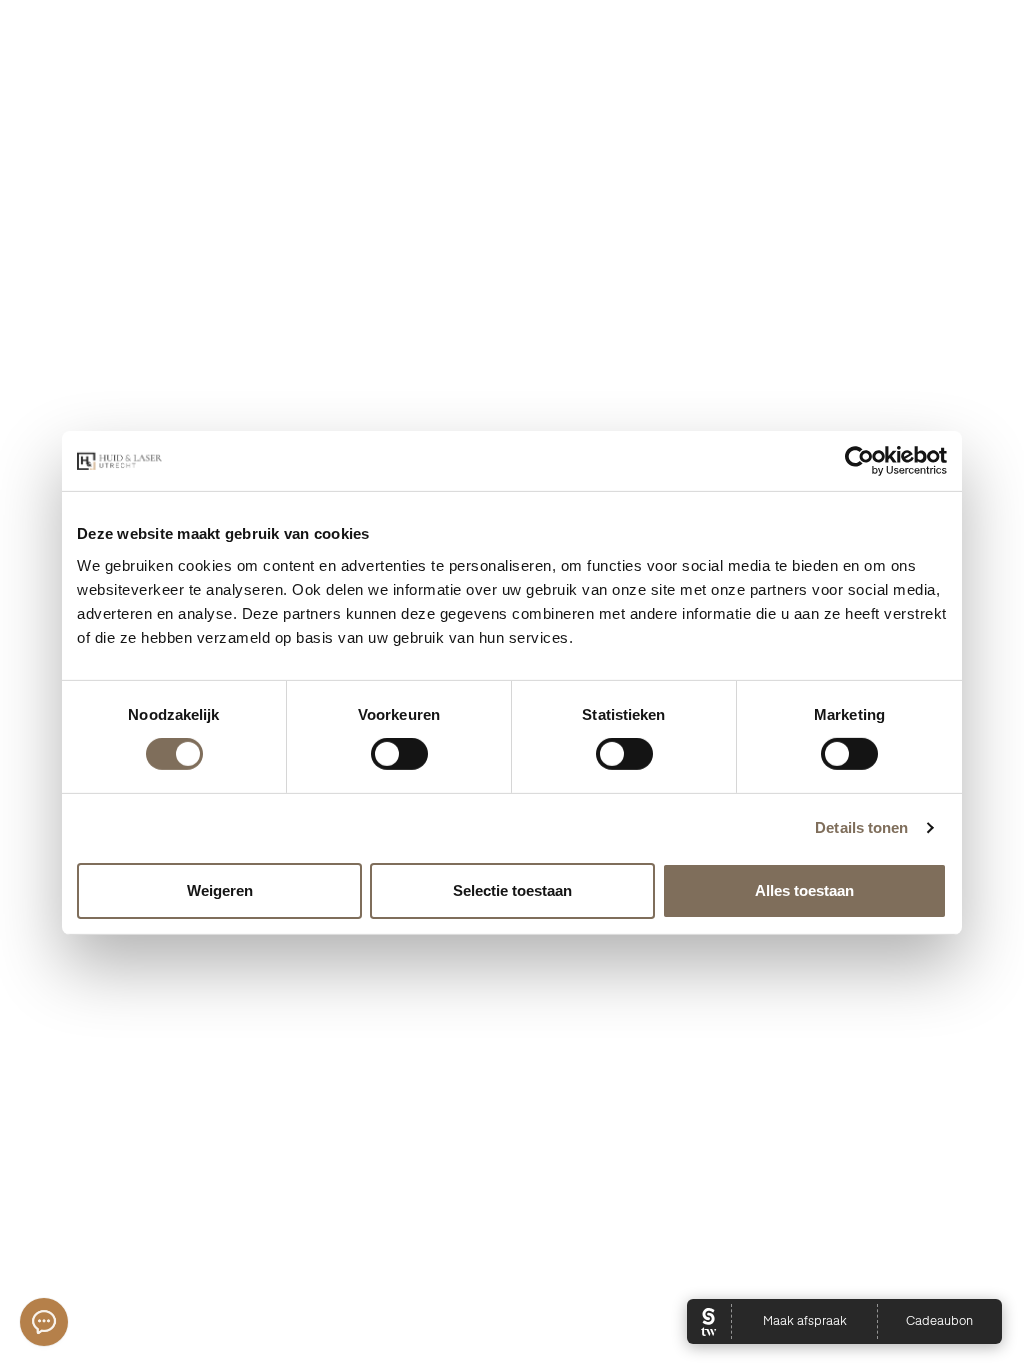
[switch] (399, 754)
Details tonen (861, 827)
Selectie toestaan (512, 890)
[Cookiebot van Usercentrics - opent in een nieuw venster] (859, 461)
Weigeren (220, 890)
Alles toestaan (804, 890)
